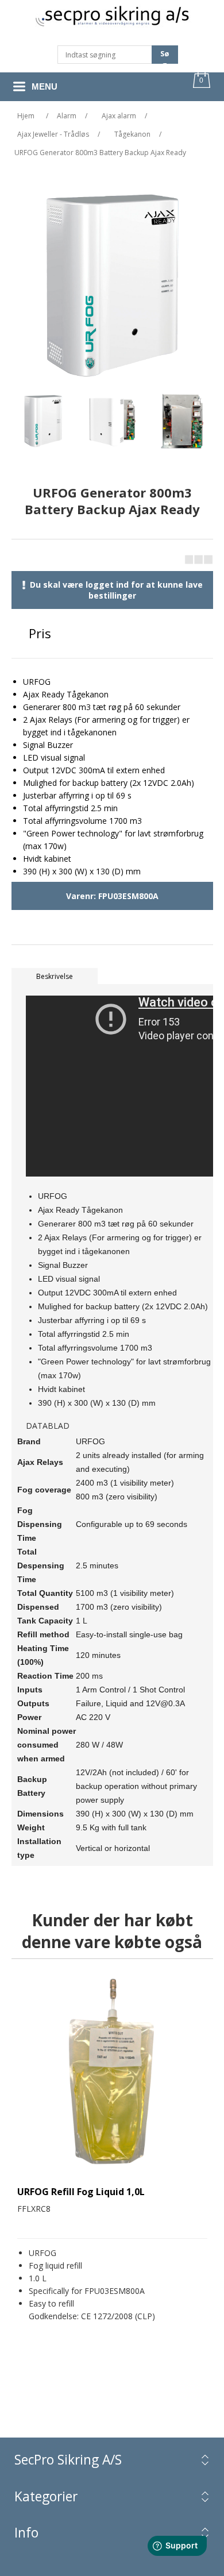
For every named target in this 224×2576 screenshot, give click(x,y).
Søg (165, 56)
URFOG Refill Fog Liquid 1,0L (81, 2192)
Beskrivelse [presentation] (55, 976)
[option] (43, 424)
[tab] (112, 976)
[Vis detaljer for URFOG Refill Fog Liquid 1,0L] (112, 2074)
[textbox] (105, 55)
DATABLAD (48, 1426)
